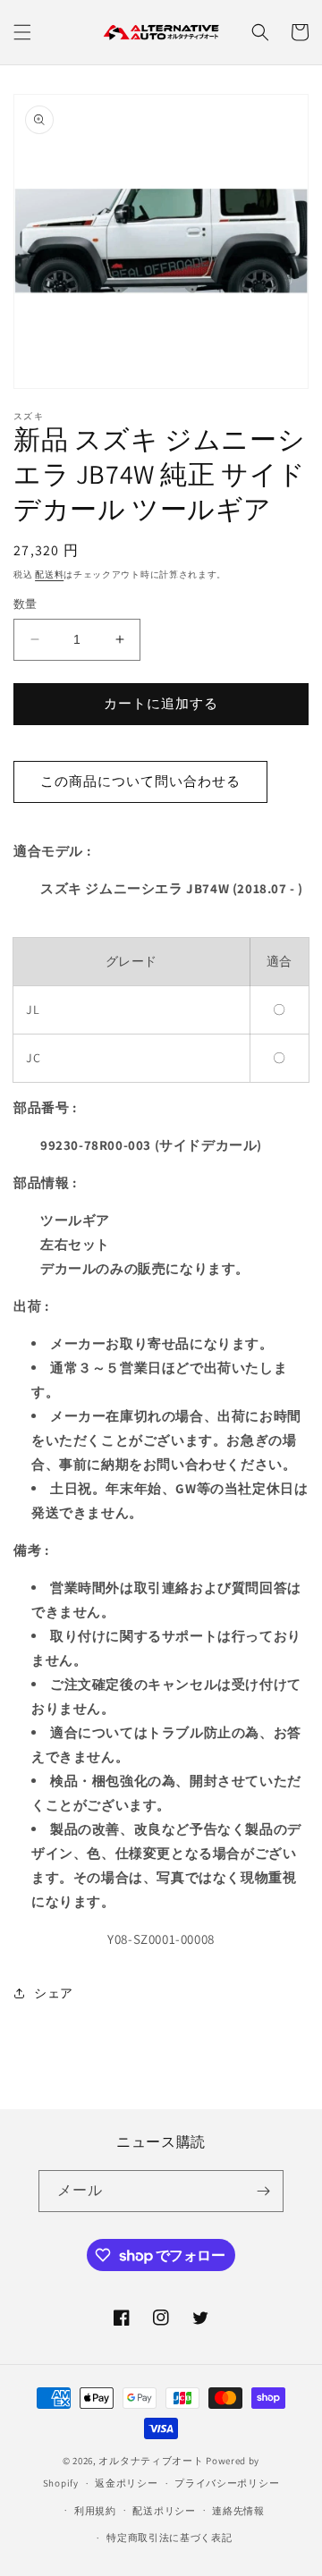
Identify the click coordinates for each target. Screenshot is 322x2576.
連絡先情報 (238, 2511)
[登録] (263, 2191)
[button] (22, 32)
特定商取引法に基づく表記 (169, 2538)
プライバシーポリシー (227, 2483)
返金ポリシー (126, 2483)
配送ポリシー (164, 2511)
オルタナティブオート (151, 2461)
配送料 (49, 574)
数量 (25, 604)
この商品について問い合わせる (140, 781)
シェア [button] (54, 1993)
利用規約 (95, 2511)
